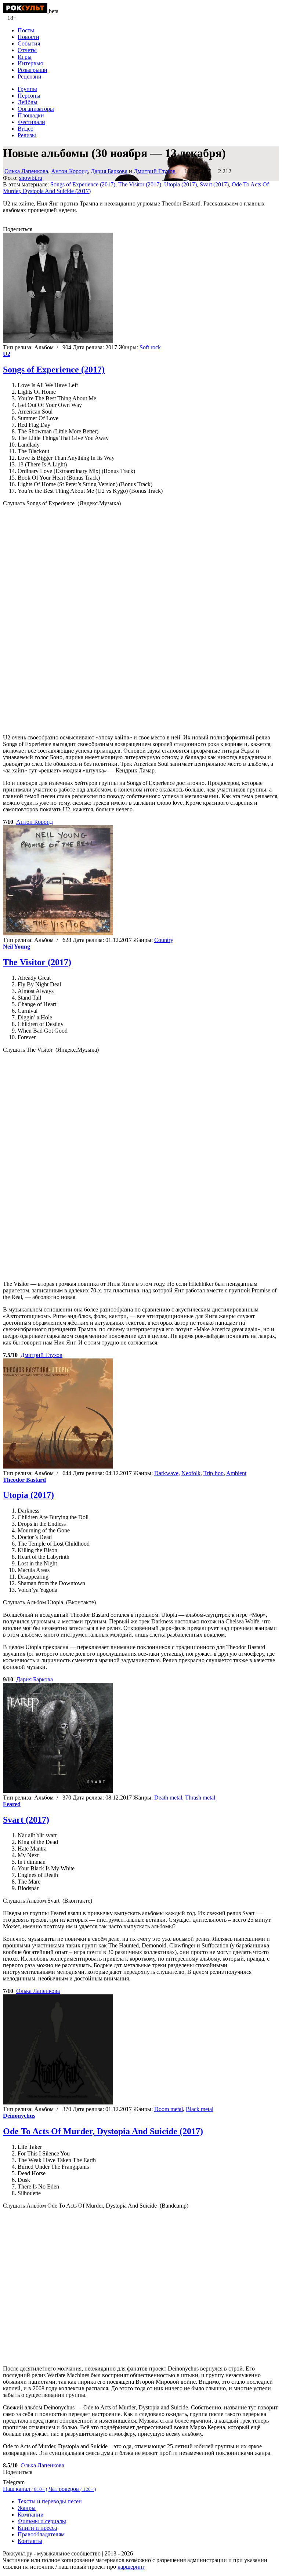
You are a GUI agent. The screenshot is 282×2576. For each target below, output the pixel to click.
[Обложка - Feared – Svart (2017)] (58, 1791)
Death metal (168, 1798)
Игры (25, 57)
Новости (28, 37)
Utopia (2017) (180, 184)
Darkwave (166, 1473)
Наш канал (25, 2489)
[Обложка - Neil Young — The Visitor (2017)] (58, 933)
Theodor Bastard (24, 1480)
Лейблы (28, 102)
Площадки (31, 115)
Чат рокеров (72, 2489)
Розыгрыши (32, 70)
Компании (31, 2515)
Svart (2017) (214, 184)
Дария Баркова (109, 171)
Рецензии (30, 77)
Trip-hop (214, 1473)
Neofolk (191, 1473)
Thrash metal (200, 1798)
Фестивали (31, 122)
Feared (12, 1804)
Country (164, 940)
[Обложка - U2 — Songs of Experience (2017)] (58, 341)
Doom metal (169, 2109)
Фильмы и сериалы (42, 2521)
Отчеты (27, 50)
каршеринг (131, 2567)
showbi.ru (31, 178)
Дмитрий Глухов (155, 171)
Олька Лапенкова (26, 171)
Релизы (27, 135)
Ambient (236, 1473)
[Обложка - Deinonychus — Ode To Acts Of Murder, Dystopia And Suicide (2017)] (58, 2102)
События (29, 43)
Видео (26, 129)
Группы (27, 89)
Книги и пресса (37, 2528)
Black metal (200, 2109)
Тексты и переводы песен (50, 2501)
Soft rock (150, 347)
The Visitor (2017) (140, 184)
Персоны (29, 96)
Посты (26, 30)
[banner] (26, 11)
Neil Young (17, 947)
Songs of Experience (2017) (83, 184)
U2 (7, 354)
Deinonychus (19, 2116)
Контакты (30, 2541)
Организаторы (36, 109)
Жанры (27, 2508)
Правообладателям (41, 2534)
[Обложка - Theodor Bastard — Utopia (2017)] (58, 1467)
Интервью (30, 63)
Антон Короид (69, 171)
